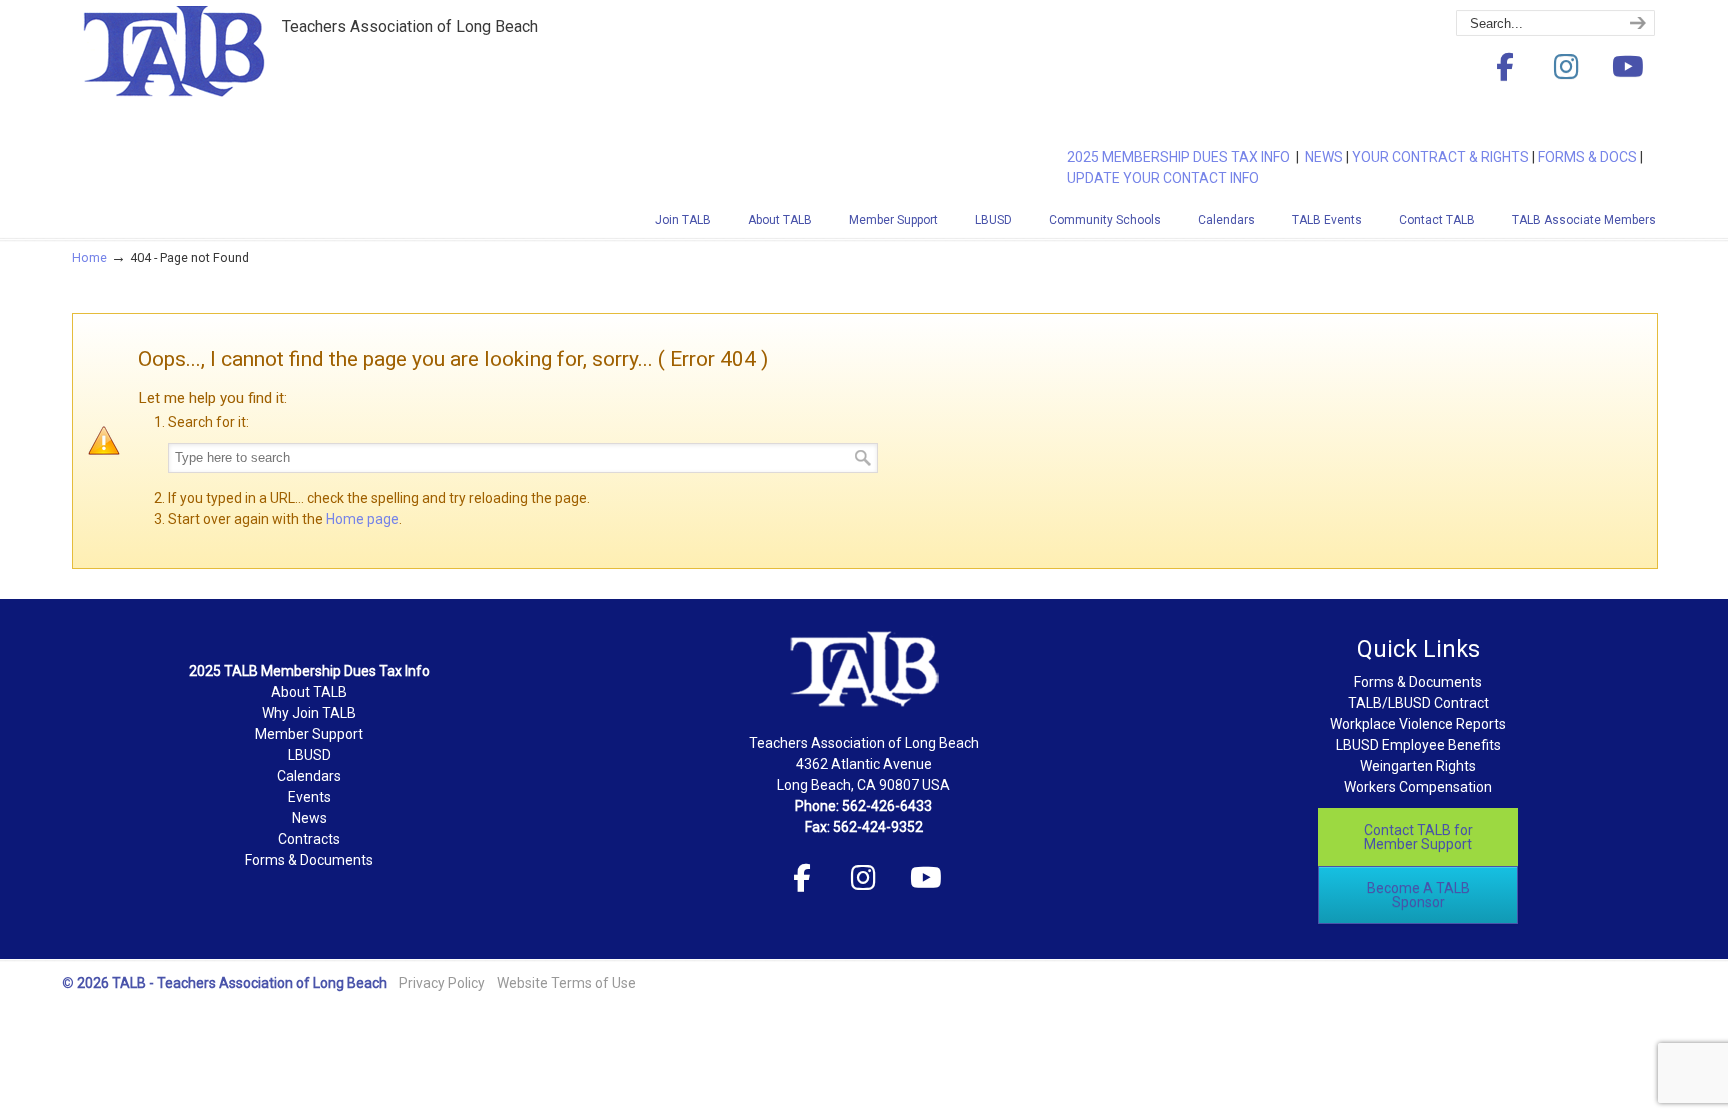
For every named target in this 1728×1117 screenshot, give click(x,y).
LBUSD (309, 755)
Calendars (309, 776)
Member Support (309, 734)
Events (309, 797)
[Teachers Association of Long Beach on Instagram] (1566, 67)
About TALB (309, 692)
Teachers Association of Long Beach (222, 83)
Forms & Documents (309, 860)
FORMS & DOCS (1587, 157)
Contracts (309, 839)
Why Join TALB (309, 713)
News (309, 818)
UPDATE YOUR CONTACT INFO (1163, 178)
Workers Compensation (1418, 787)
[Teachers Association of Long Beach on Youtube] (1628, 67)
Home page (362, 519)
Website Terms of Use (566, 983)
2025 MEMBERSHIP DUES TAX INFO (1181, 157)
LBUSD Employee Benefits (1418, 745)
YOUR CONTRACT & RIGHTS (1440, 157)
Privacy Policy (442, 983)
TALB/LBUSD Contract (1418, 703)
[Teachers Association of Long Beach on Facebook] (1505, 67)
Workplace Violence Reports (1418, 724)
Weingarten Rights (1418, 766)
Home (89, 257)
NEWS (1324, 157)
